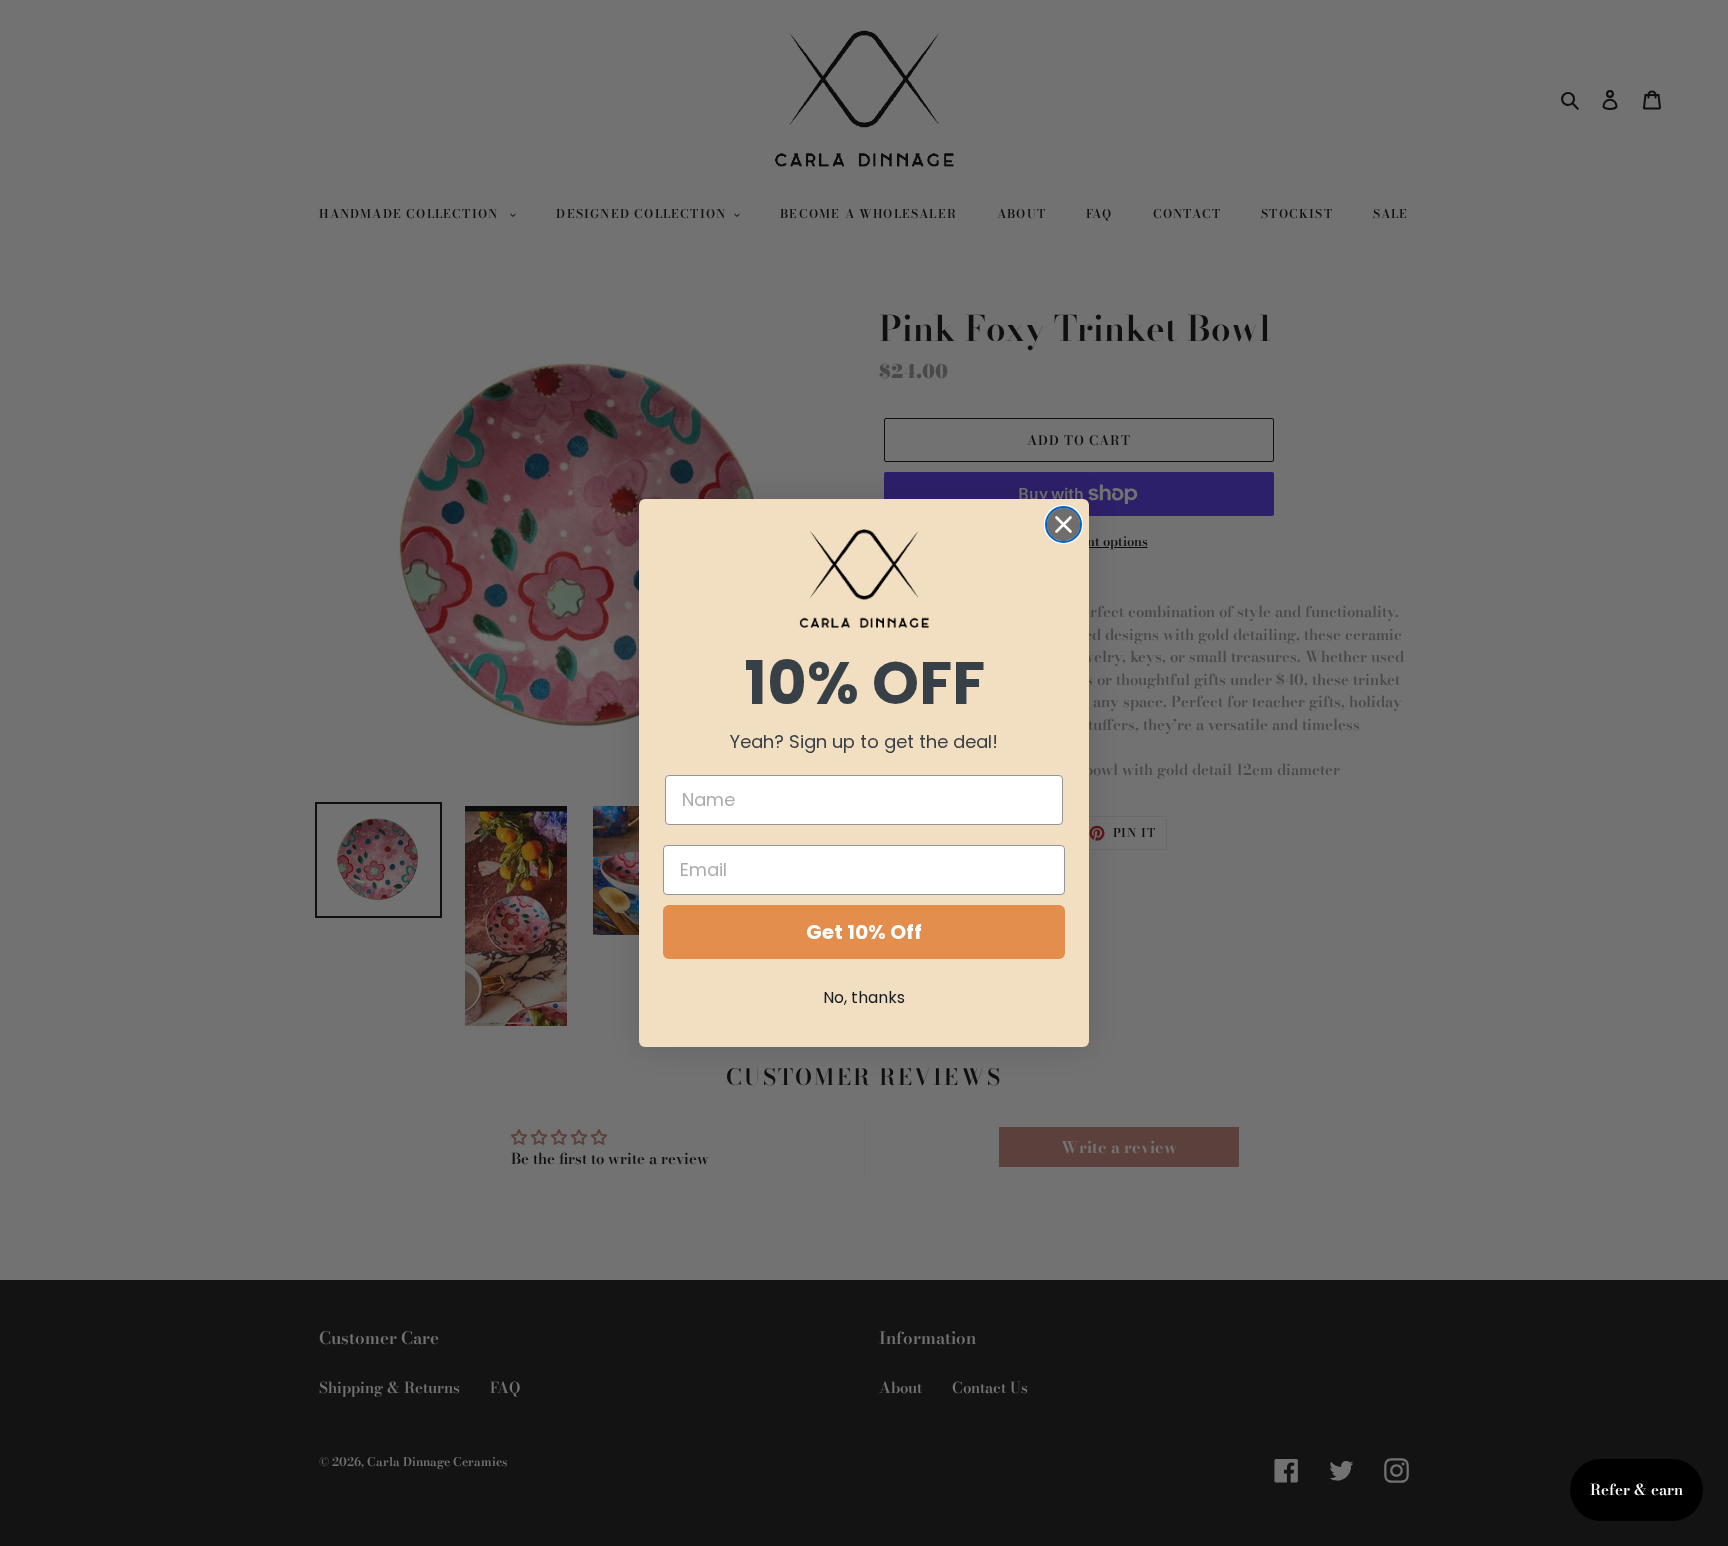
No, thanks (864, 997)
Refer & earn (1636, 1489)
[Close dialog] (1063, 524)
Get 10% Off (864, 932)
